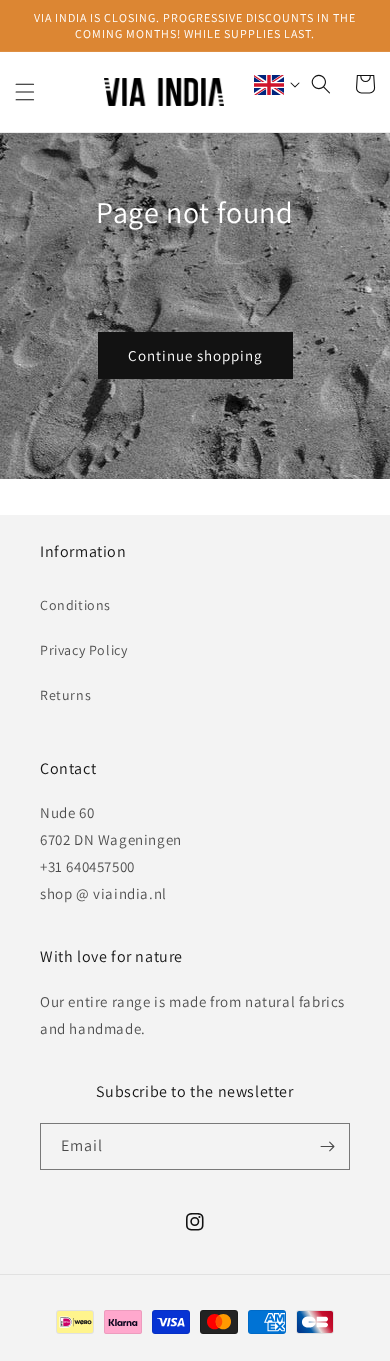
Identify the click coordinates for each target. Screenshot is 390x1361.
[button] (25, 92)
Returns (65, 695)
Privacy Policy (83, 650)
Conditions (75, 605)
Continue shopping (195, 355)
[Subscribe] (327, 1146)
